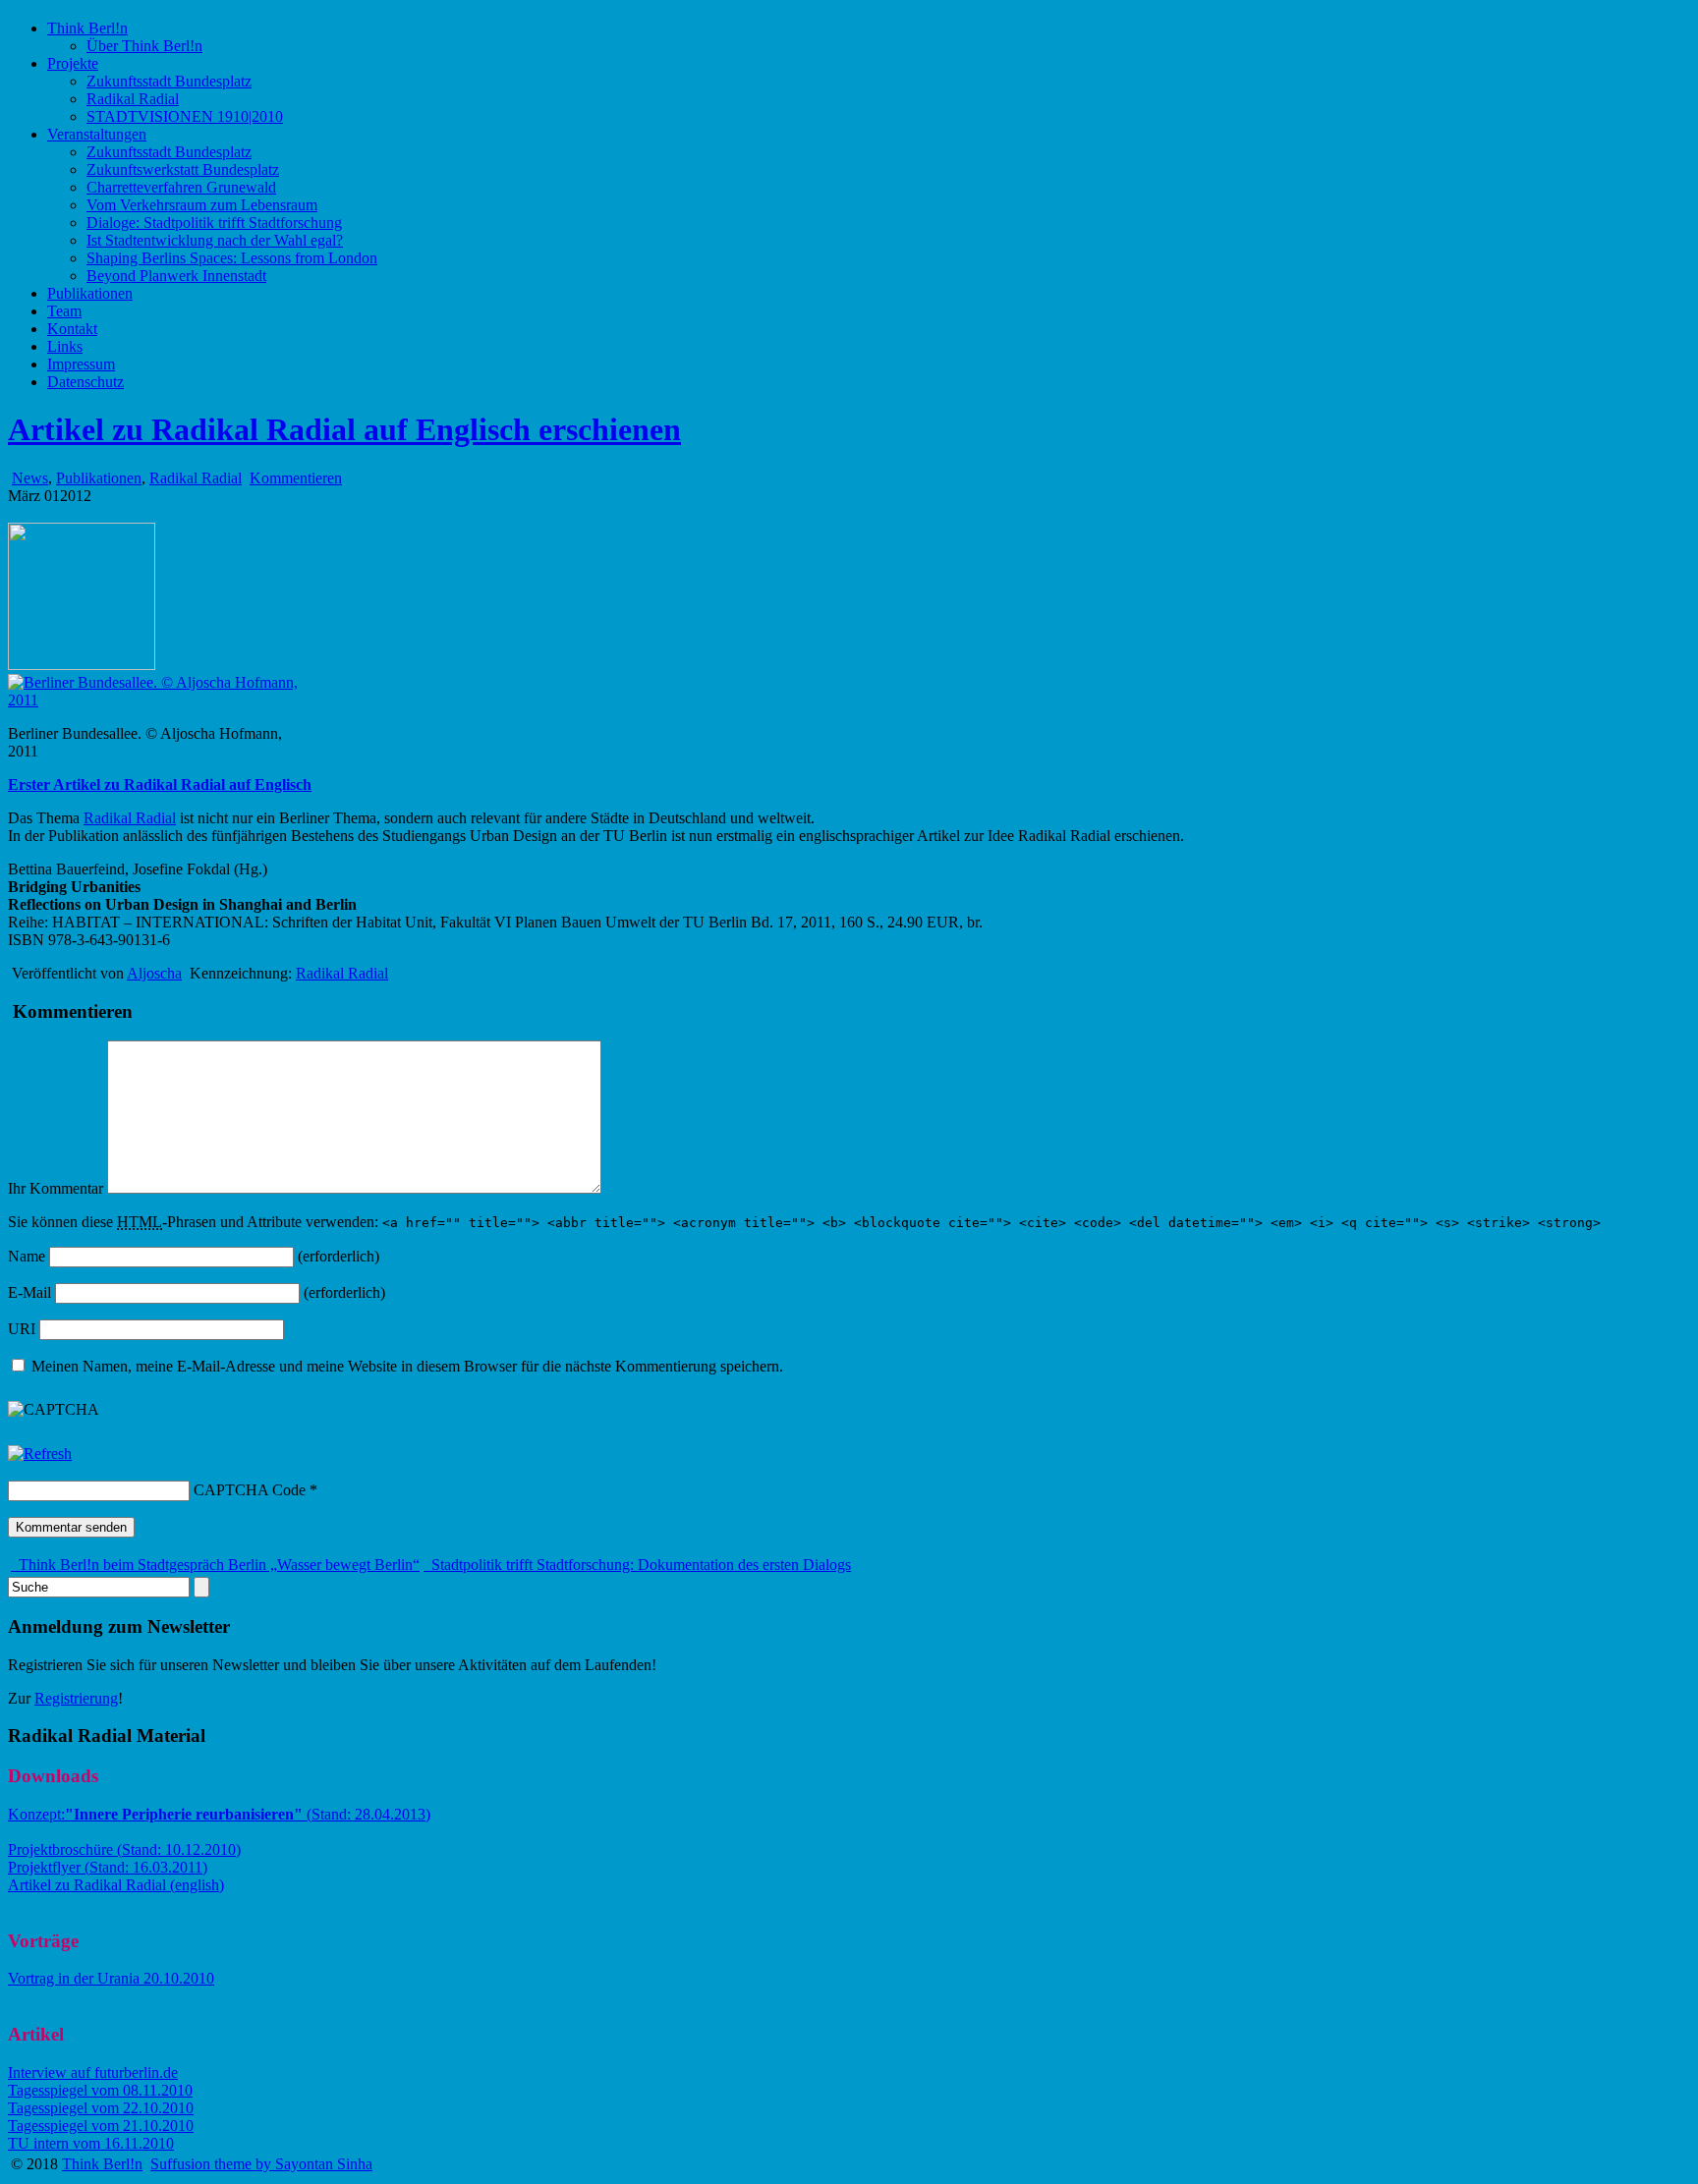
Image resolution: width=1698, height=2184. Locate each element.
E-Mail (29, 1292)
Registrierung (76, 1698)
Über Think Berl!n (144, 46)
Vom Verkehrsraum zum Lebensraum (202, 205)
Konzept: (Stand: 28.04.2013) (219, 1814)
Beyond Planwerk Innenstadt (176, 276)
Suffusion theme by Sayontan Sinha (261, 2164)
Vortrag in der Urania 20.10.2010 (111, 1978)
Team (64, 311)
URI (22, 1329)
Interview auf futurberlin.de (93, 2072)
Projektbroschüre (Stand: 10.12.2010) (124, 1849)
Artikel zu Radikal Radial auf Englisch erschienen (344, 429)
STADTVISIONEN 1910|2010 (185, 116)
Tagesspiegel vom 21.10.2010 (101, 2126)
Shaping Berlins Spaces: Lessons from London (232, 258)
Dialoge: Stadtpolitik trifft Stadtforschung (214, 223)
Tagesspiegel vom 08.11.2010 (100, 2090)
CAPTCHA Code (250, 1490)
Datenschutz (85, 382)
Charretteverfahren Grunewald (181, 187)
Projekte (73, 63)
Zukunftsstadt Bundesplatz (169, 81)
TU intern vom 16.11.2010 (91, 2143)
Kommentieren (296, 478)
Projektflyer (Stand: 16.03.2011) (108, 1867)
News (30, 478)
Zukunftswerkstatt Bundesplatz (183, 169)
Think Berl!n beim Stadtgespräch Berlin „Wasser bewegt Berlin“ (217, 1565)
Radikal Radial (133, 99)
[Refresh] (40, 1454)
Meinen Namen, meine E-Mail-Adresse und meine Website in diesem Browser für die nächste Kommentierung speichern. (407, 1366)
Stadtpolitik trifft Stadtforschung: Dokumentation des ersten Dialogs (639, 1565)
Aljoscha (154, 973)
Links (65, 346)
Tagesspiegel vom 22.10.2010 (101, 2108)
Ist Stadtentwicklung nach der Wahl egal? (215, 240)
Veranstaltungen (97, 134)
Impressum (81, 364)
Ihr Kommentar (56, 1188)
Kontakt (72, 329)
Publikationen (90, 293)
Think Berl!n (87, 28)
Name (27, 1256)
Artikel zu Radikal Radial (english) (116, 1885)
